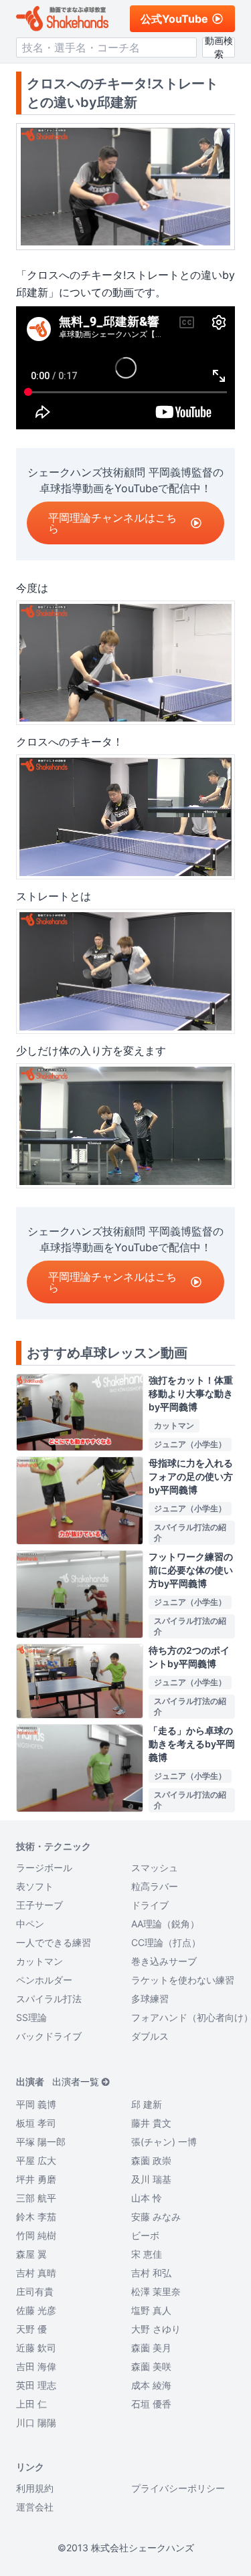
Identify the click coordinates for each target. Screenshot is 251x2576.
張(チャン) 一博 (164, 2142)
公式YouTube (174, 19)
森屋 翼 (31, 2254)
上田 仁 (31, 2404)
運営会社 (35, 2507)
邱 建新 (147, 2104)
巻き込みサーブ (164, 1961)
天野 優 (31, 2329)
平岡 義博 (36, 2104)
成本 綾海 (151, 2385)
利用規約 (35, 2488)
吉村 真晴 (36, 2273)
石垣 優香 (151, 2404)
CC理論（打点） (166, 1942)
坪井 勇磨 (36, 2179)
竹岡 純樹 (36, 2235)
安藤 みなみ (156, 2217)
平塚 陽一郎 (41, 2142)
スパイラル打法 (49, 1999)
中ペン (30, 1924)
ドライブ (150, 1905)
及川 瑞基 (151, 2179)
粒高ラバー (155, 1886)
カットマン (39, 1961)
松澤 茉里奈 (156, 2291)
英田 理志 (36, 2385)
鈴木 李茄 (36, 2217)
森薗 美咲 (151, 2366)
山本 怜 (147, 2198)
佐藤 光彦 (36, 2310)
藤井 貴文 (151, 2123)
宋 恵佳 (147, 2254)
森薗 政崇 (151, 2160)
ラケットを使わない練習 (183, 1980)
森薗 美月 (151, 2348)
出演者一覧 (76, 2081)
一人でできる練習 (54, 1942)
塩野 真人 (151, 2310)
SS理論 (31, 2017)
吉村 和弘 (151, 2273)
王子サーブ (39, 1905)
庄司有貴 (35, 2291)
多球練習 (150, 1999)
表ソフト (35, 1886)
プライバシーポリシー (178, 2488)
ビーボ (145, 2235)
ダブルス (150, 2036)
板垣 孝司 (36, 2123)
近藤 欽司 (36, 2348)
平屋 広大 (36, 2160)
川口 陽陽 (36, 2423)
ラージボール (44, 1867)
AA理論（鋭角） (165, 1924)
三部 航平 (36, 2198)
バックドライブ (49, 2036)
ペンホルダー (44, 1980)
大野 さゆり (156, 2329)
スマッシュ (155, 1867)
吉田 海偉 (36, 2366)
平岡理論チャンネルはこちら (112, 523)
